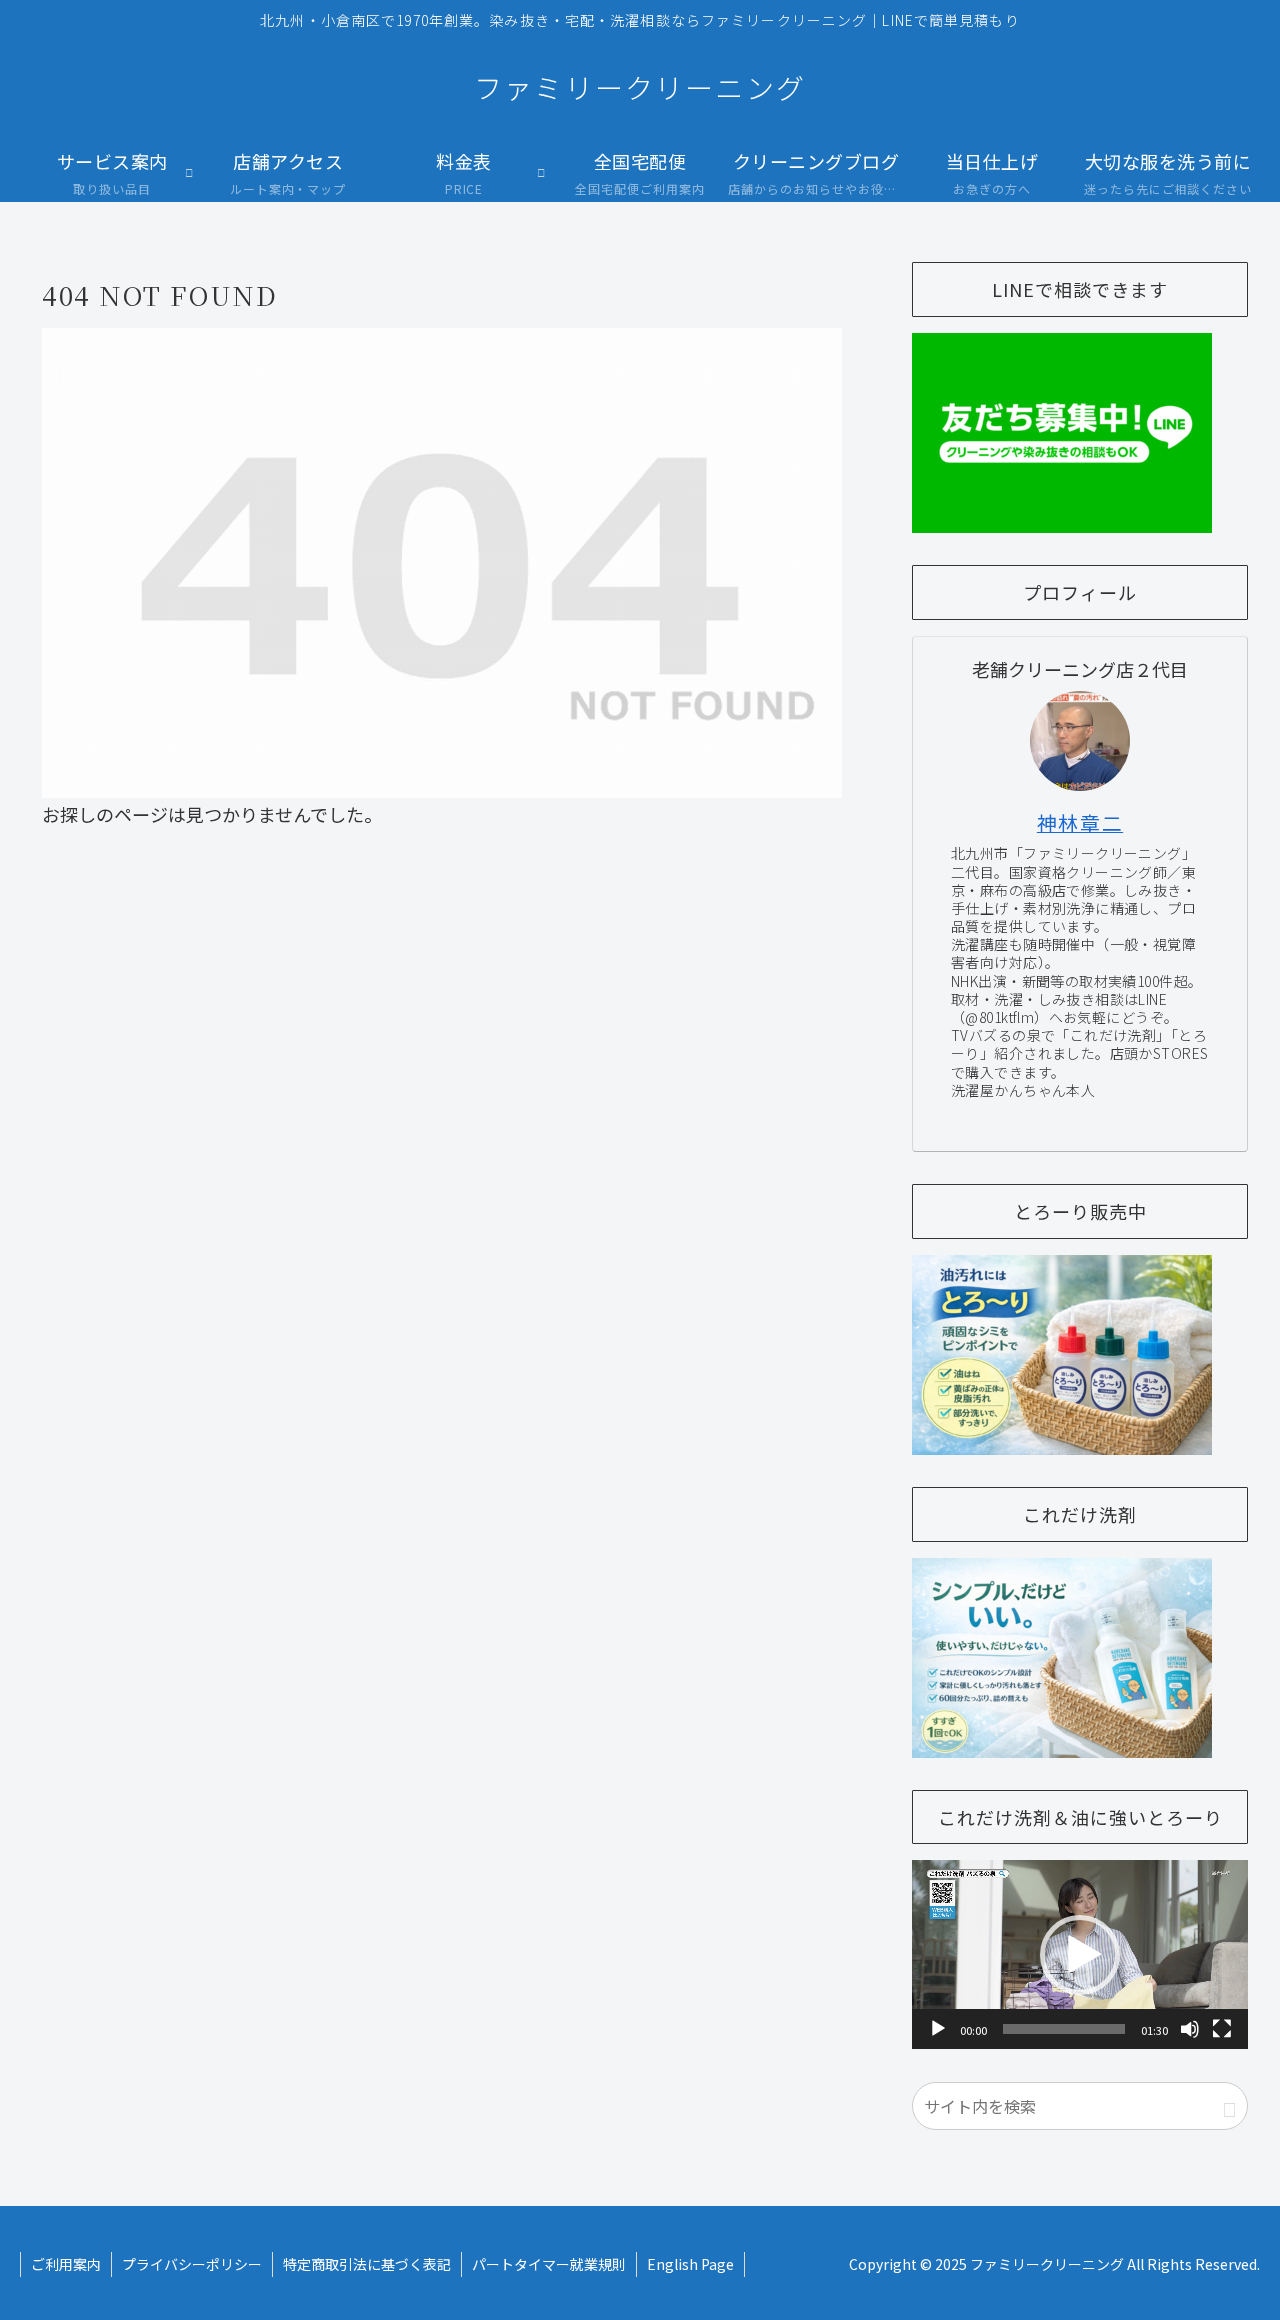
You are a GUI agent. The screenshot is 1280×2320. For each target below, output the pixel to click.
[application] (1080, 1954)
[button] (1080, 1955)
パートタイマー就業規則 (549, 2264)
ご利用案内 (66, 2264)
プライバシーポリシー (192, 2264)
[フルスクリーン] (1222, 2029)
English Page (690, 2264)
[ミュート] (1190, 2029)
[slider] (1064, 2029)
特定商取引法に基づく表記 (367, 2264)
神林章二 (1080, 822)
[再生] (938, 2029)
